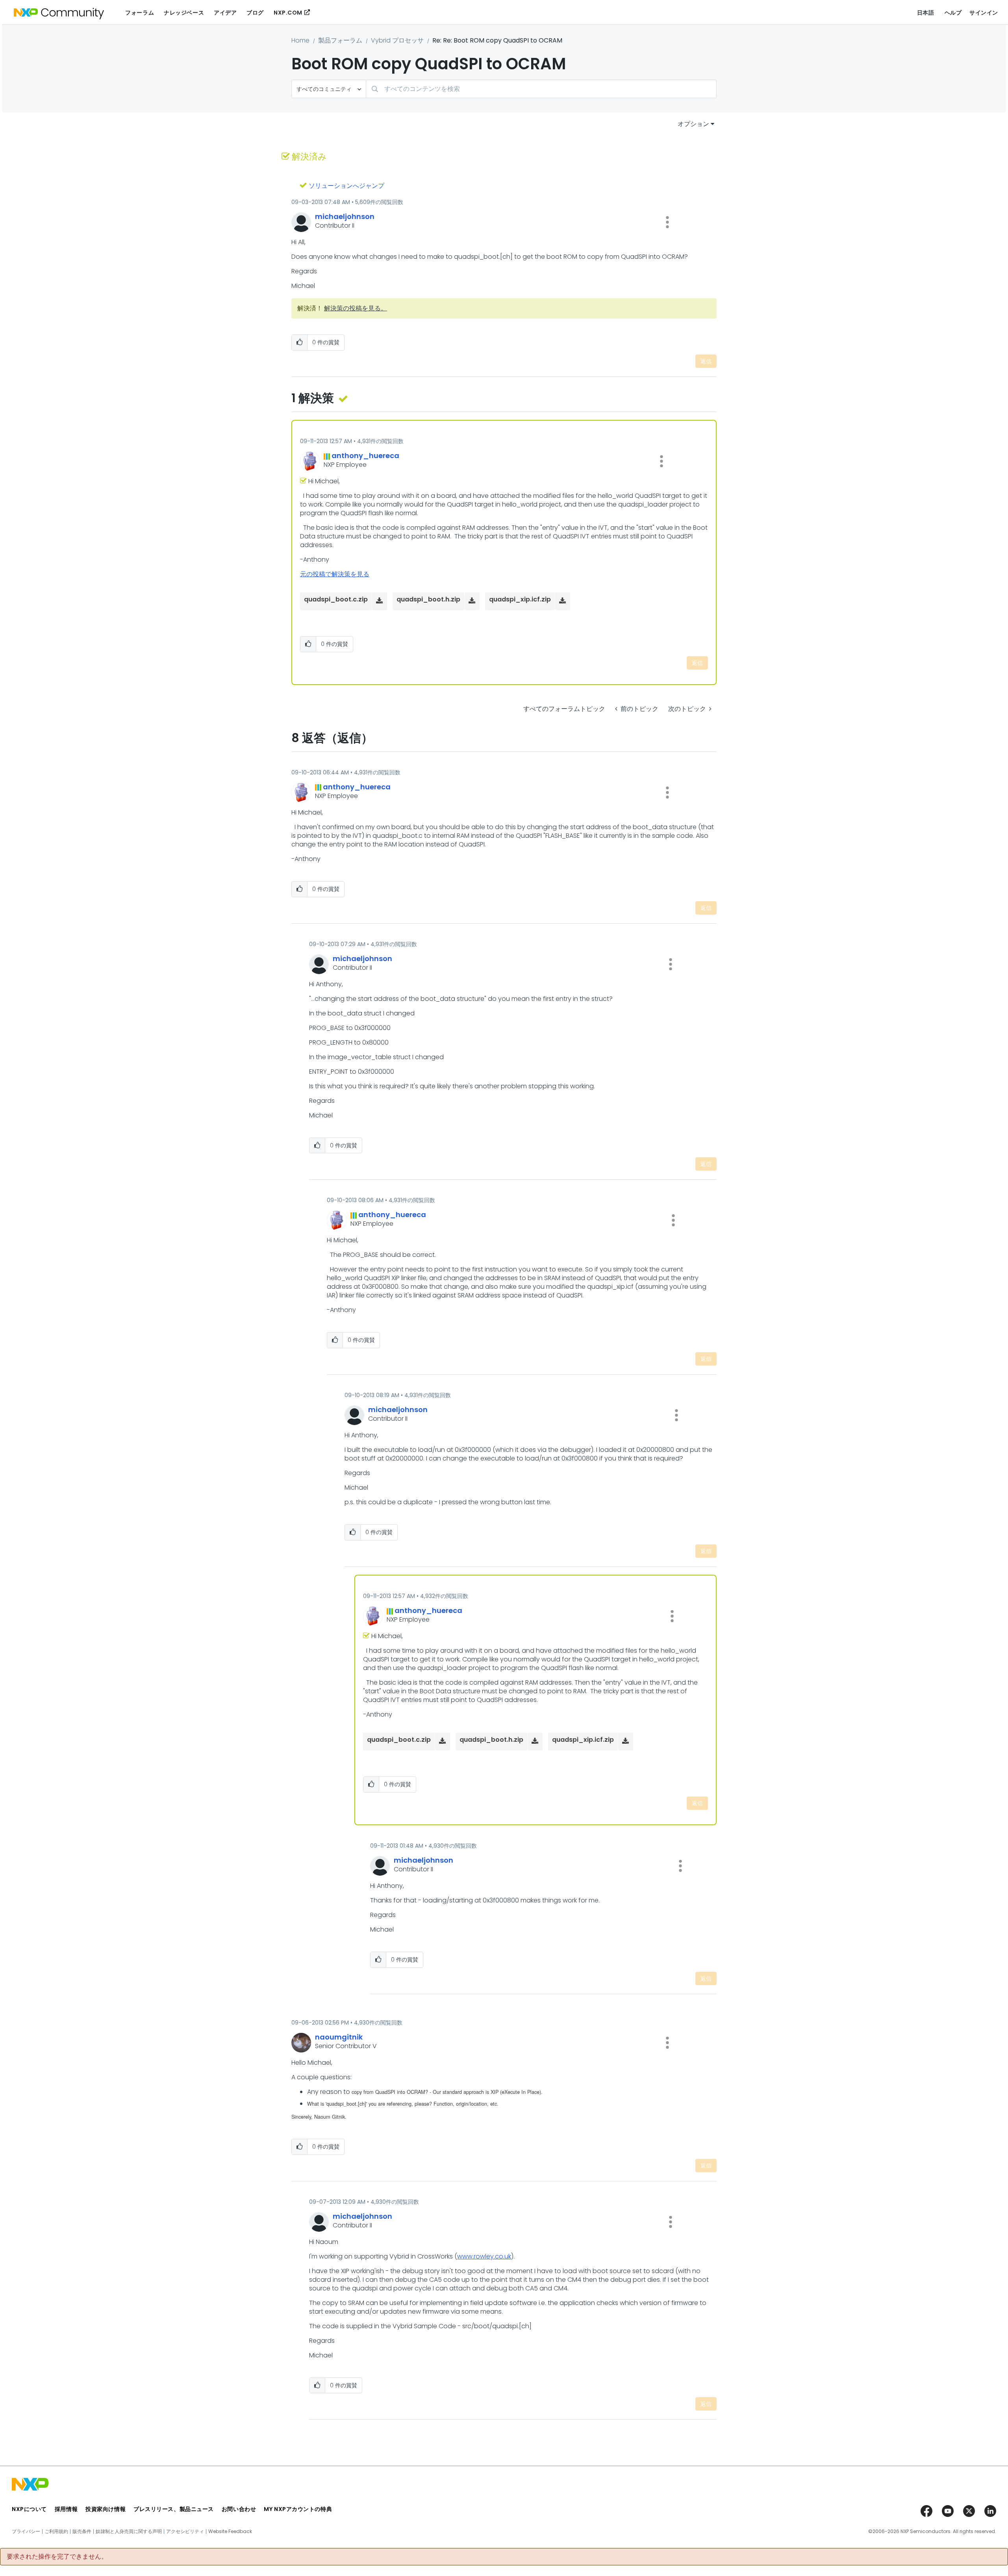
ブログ (255, 13)
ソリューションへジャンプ (346, 186)
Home (300, 40)
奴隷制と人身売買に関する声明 (129, 2531)
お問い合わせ (239, 2509)
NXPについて (29, 2509)
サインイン (984, 13)
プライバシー (26, 2531)
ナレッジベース (184, 13)
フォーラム (140, 13)
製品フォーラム (340, 40)
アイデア (225, 13)
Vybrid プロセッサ (397, 40)
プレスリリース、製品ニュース (174, 2509)
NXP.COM (288, 13)
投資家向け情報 (106, 2509)
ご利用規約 (56, 2531)
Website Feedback (230, 2531)
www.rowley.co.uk (484, 2256)
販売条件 (82, 2531)
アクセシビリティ (185, 2531)
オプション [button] (693, 124)
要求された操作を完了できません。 (57, 2557)
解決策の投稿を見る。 (356, 308)
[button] (667, 222)
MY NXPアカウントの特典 (298, 2509)
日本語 (926, 13)
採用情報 (66, 2509)
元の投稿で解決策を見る (335, 574)
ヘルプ (953, 13)
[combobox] (541, 89)
